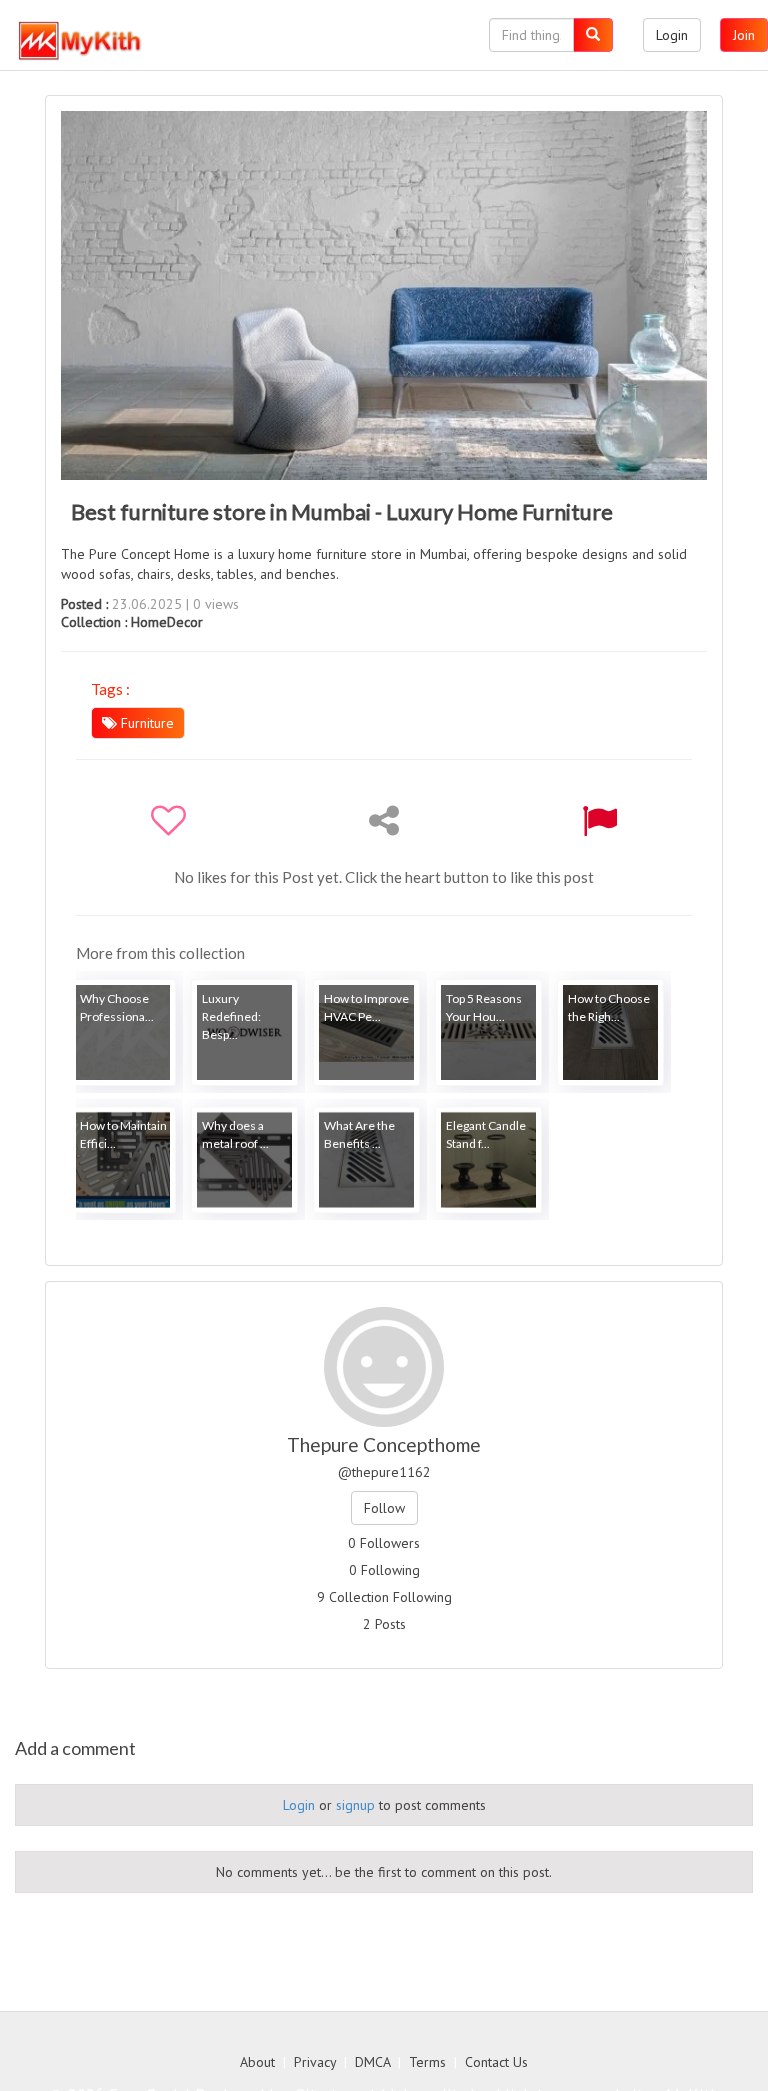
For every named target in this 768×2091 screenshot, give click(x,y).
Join (744, 35)
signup (355, 1805)
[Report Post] (599, 820)
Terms (427, 2062)
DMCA (372, 2062)
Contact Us (496, 2062)
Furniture (145, 723)
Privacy (315, 2062)
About (257, 2062)
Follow (384, 1508)
